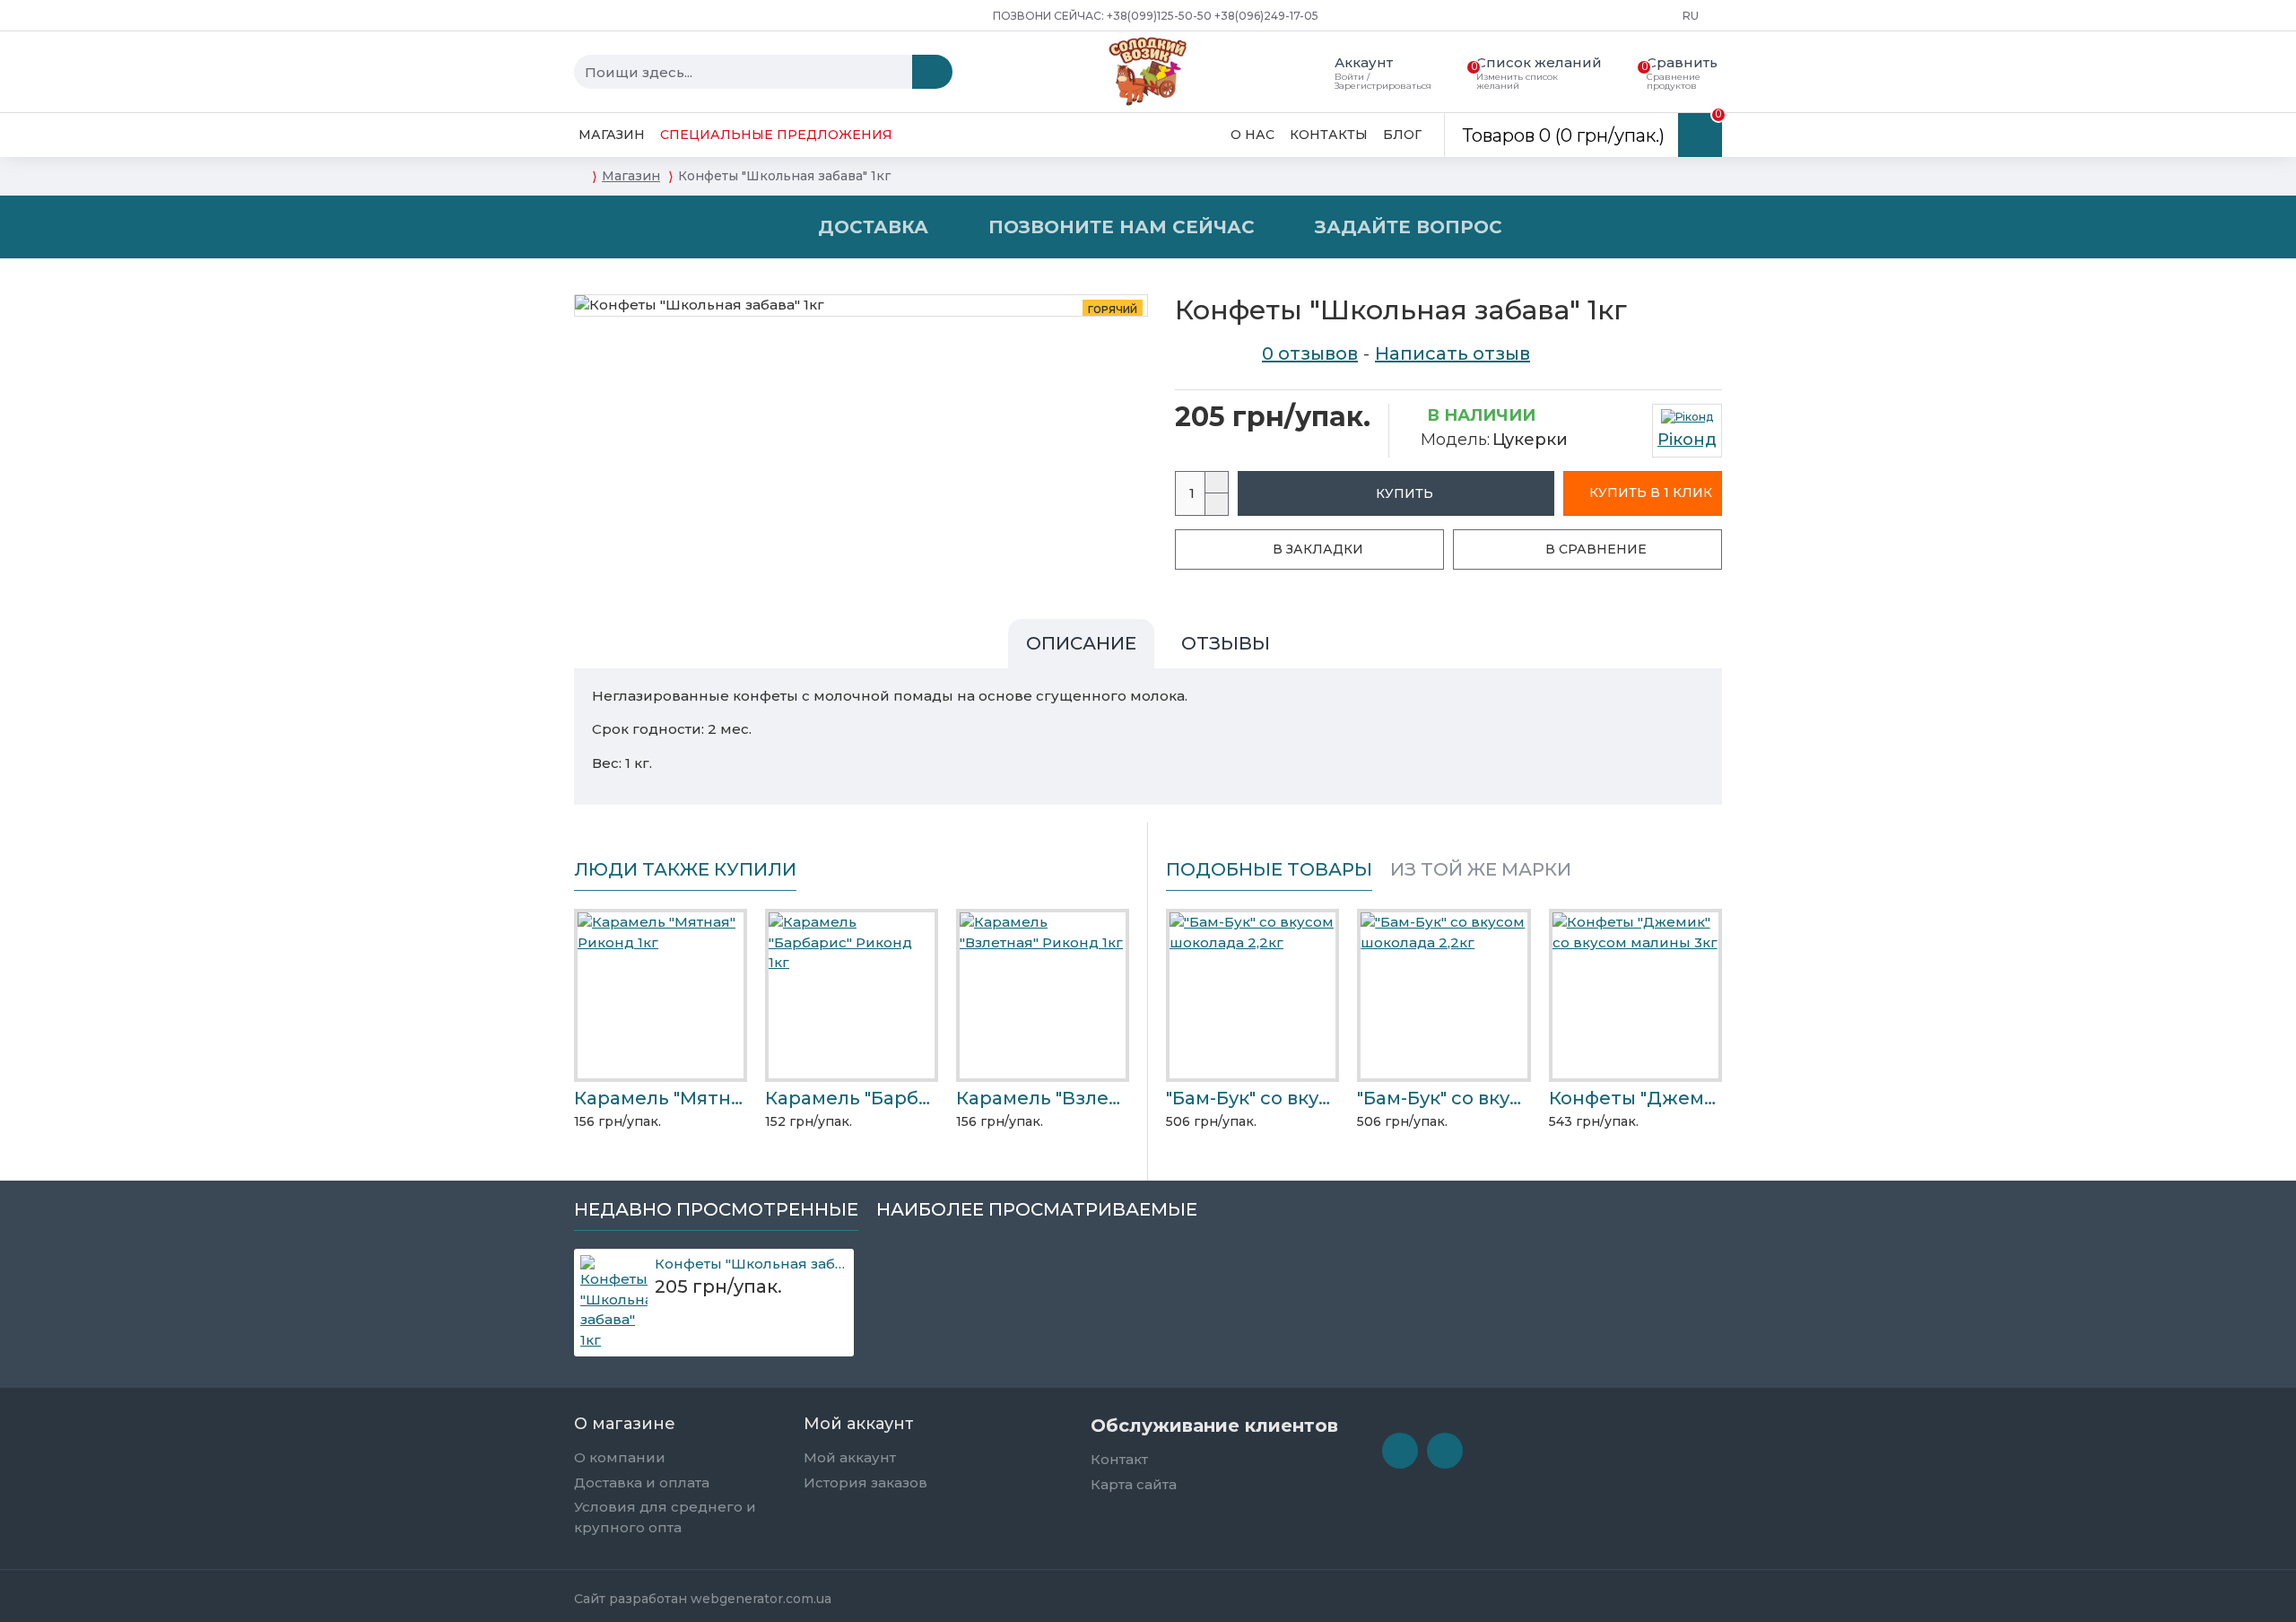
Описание (1081, 643)
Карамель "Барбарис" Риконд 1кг (852, 1098)
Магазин (631, 176)
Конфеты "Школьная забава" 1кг (752, 1264)
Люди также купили (685, 869)
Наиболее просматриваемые (1037, 1209)
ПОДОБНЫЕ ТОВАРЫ (1269, 869)
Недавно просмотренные (716, 1209)
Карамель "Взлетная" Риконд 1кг (1043, 1098)
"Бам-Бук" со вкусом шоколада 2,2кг (1252, 1098)
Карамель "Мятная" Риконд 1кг (661, 1098)
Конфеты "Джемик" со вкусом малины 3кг (1635, 1098)
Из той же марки (1481, 869)
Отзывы (1226, 643)
